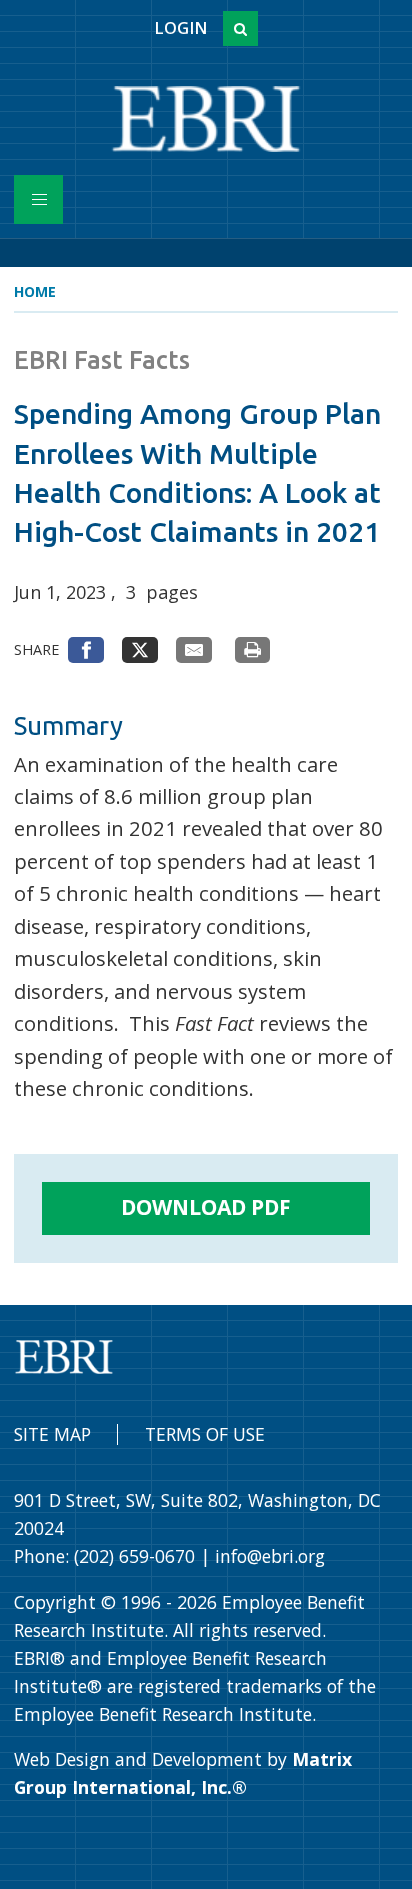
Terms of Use (205, 1434)
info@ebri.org (270, 1556)
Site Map (52, 1434)
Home (35, 291)
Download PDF (206, 1207)
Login (180, 28)
